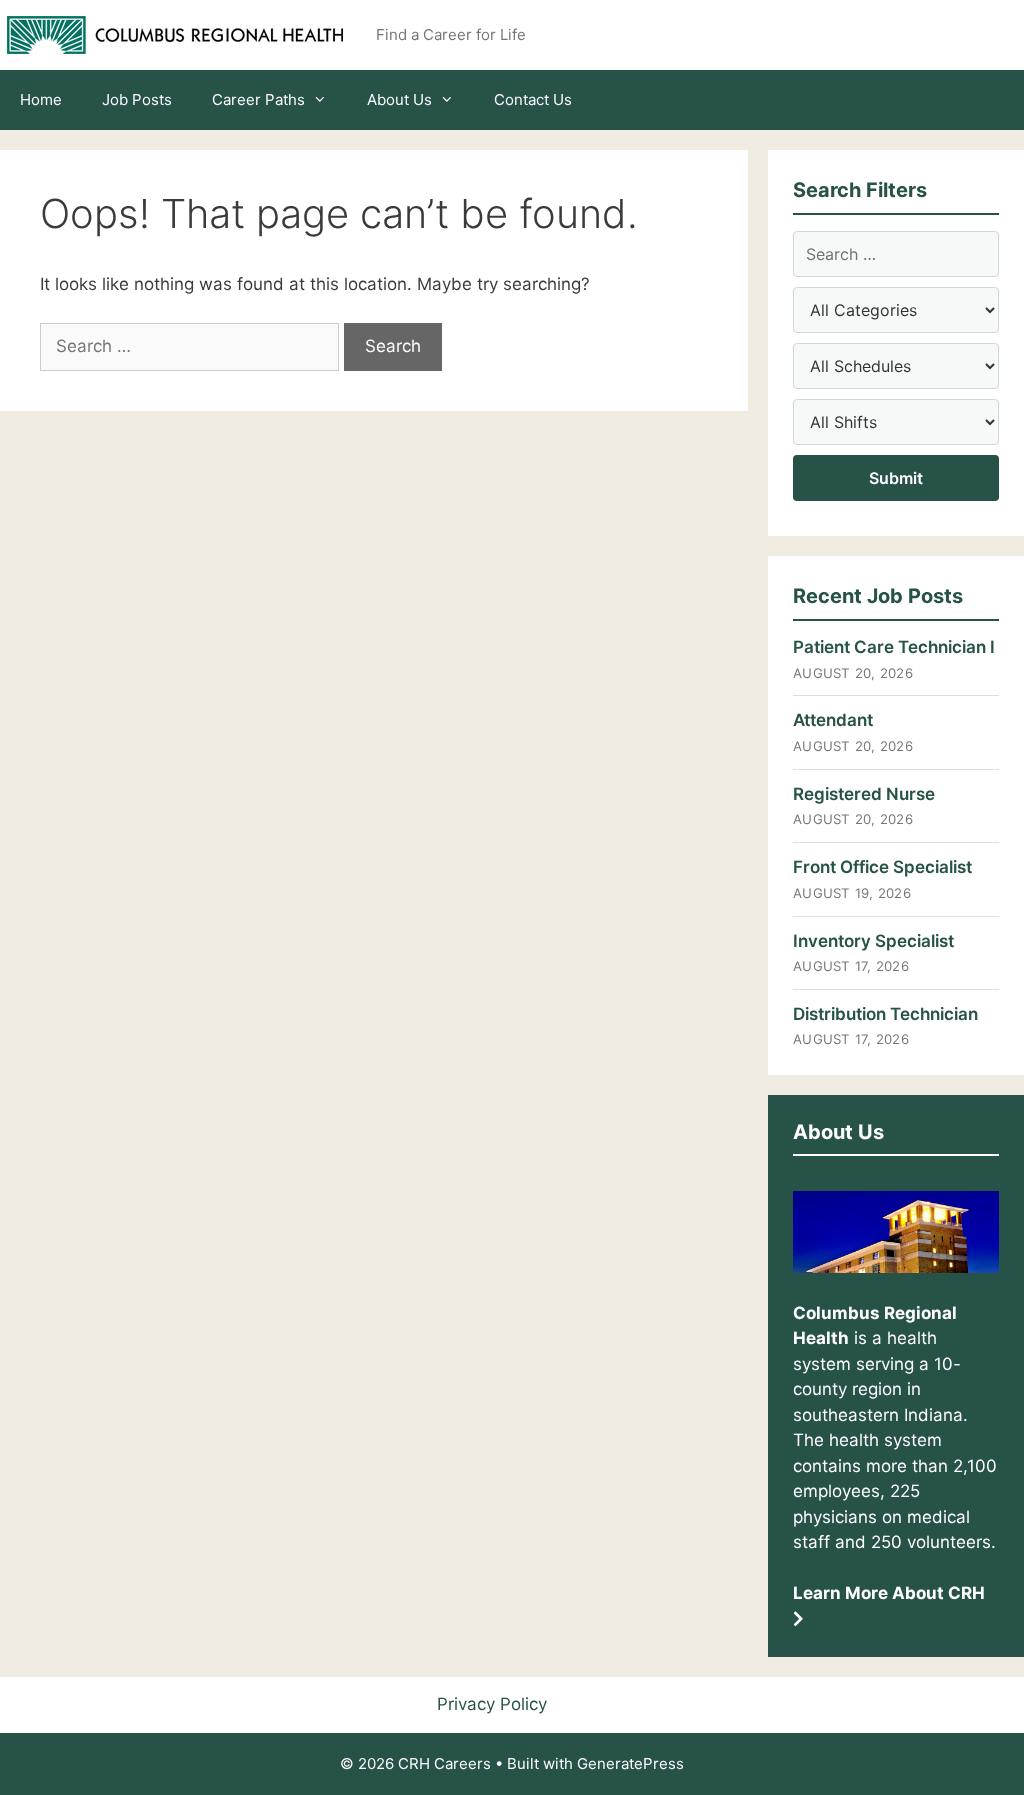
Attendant (833, 720)
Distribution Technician (885, 1014)
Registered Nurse (864, 794)
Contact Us (533, 99)
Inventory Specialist (873, 941)
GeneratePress (630, 1763)
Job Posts (137, 99)
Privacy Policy (492, 1704)
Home (41, 99)
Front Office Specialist (882, 867)
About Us (399, 99)
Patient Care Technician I (894, 647)
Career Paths (258, 99)
